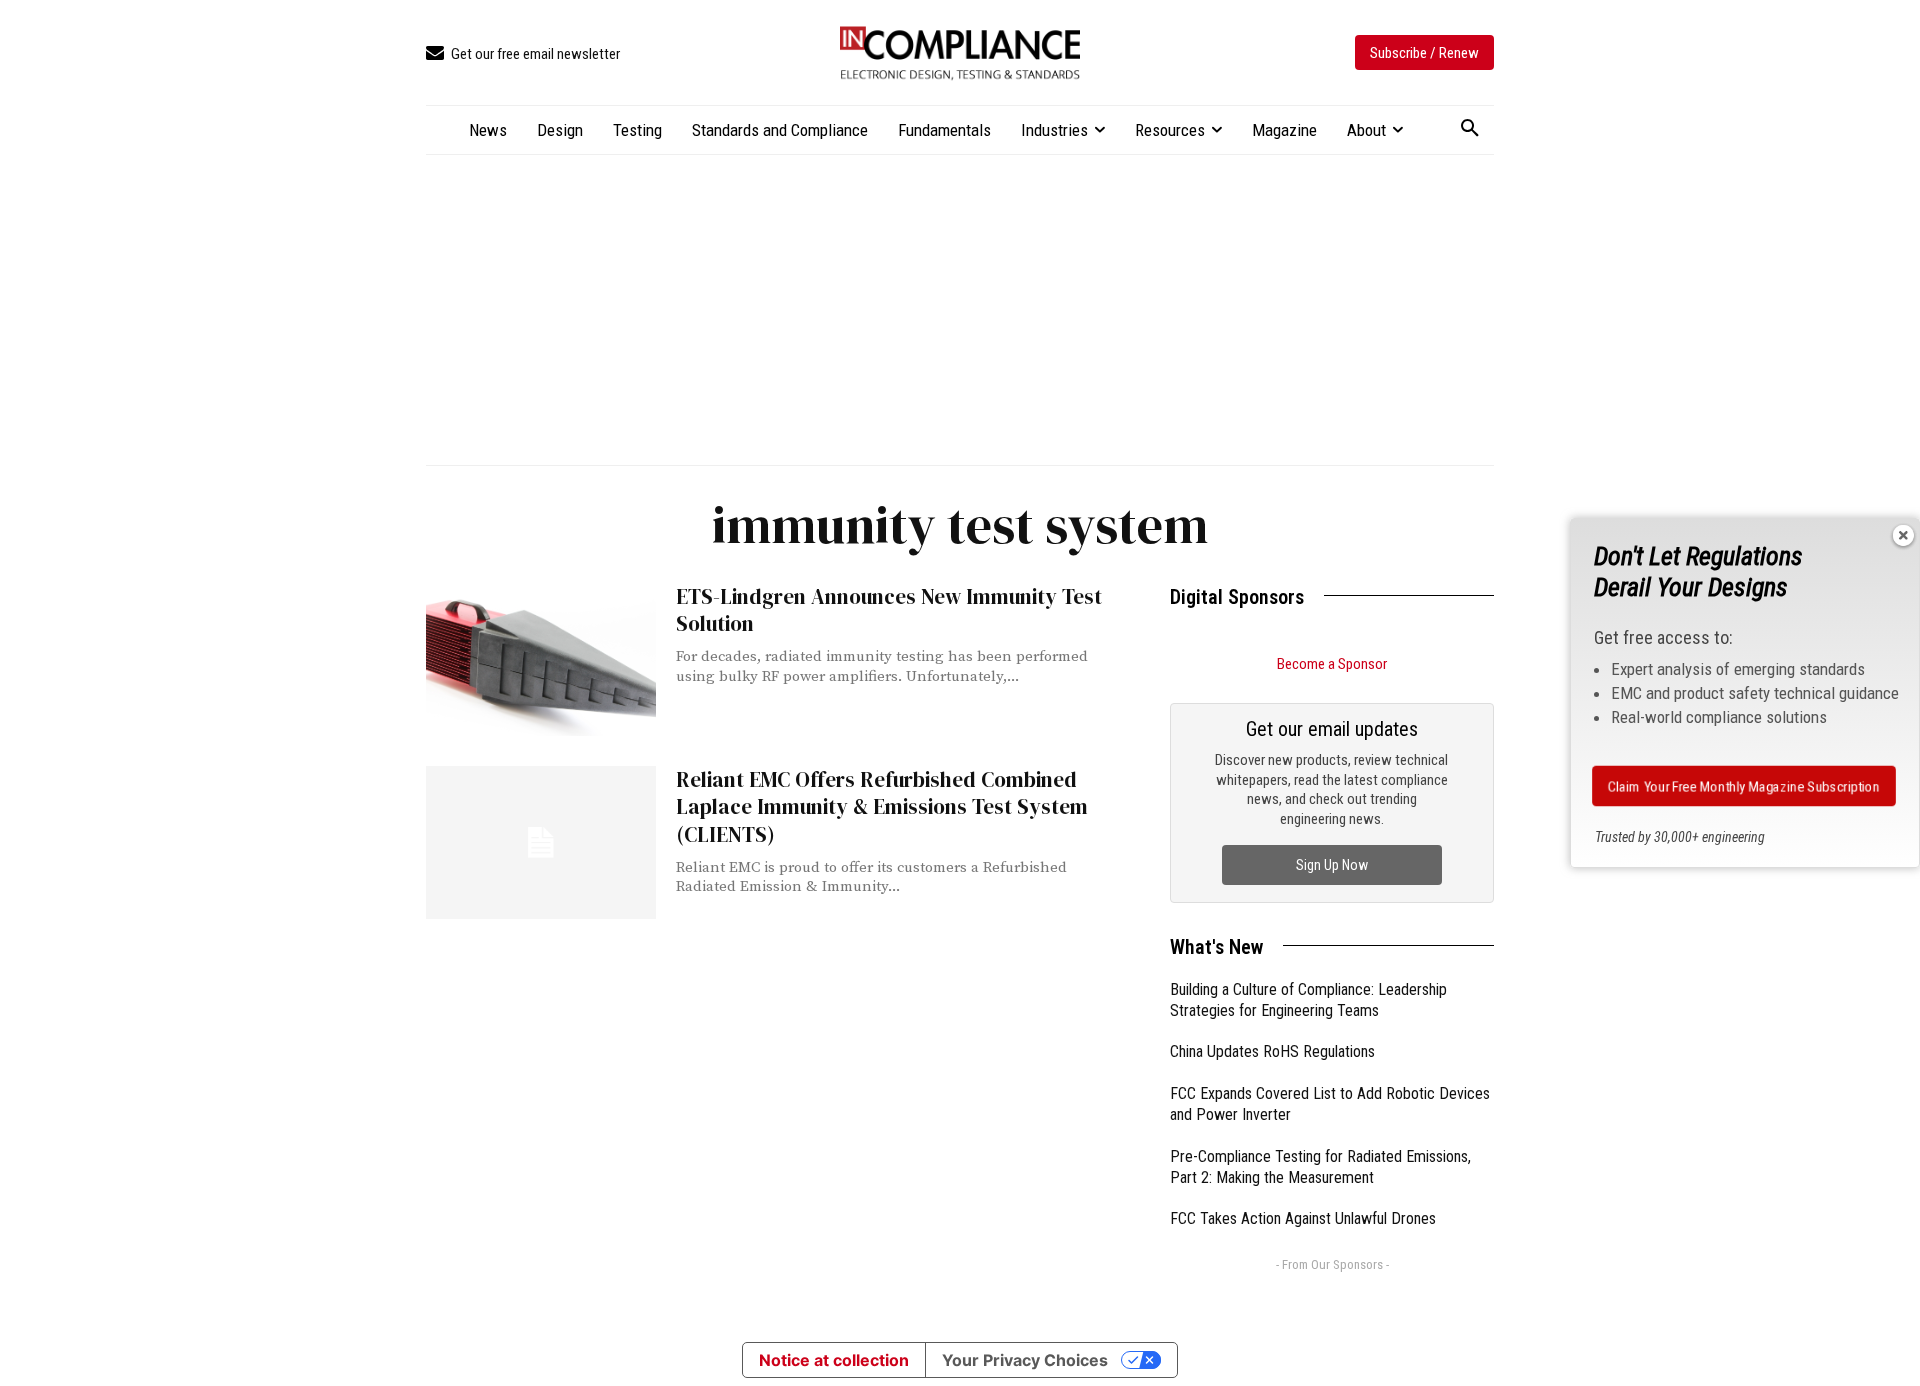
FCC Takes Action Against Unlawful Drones (1303, 1218)
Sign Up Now (1332, 865)
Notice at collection (834, 1360)
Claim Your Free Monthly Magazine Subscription (1744, 786)
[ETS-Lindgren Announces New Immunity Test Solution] (541, 659)
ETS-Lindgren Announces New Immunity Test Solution (889, 610)
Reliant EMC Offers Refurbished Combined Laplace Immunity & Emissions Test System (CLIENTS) (882, 807)
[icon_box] (523, 54)
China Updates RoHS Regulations (1272, 1051)
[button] (1470, 129)
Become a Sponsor (1332, 664)
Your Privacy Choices (1025, 1360)
